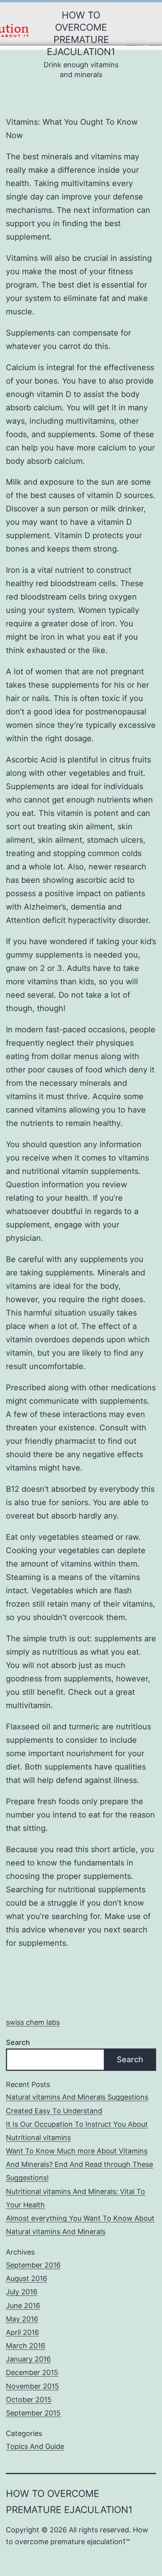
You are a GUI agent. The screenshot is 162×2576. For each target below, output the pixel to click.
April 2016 (22, 2332)
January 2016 (28, 2359)
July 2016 (22, 2292)
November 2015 (32, 2386)
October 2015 (29, 2400)
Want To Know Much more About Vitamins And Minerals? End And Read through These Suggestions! (79, 2164)
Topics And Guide (35, 2446)
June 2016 (23, 2306)
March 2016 (26, 2346)
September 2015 (33, 2413)
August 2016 (27, 2278)
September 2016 (33, 2265)
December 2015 (32, 2372)
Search (18, 2042)
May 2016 (22, 2319)
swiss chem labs (33, 2022)
